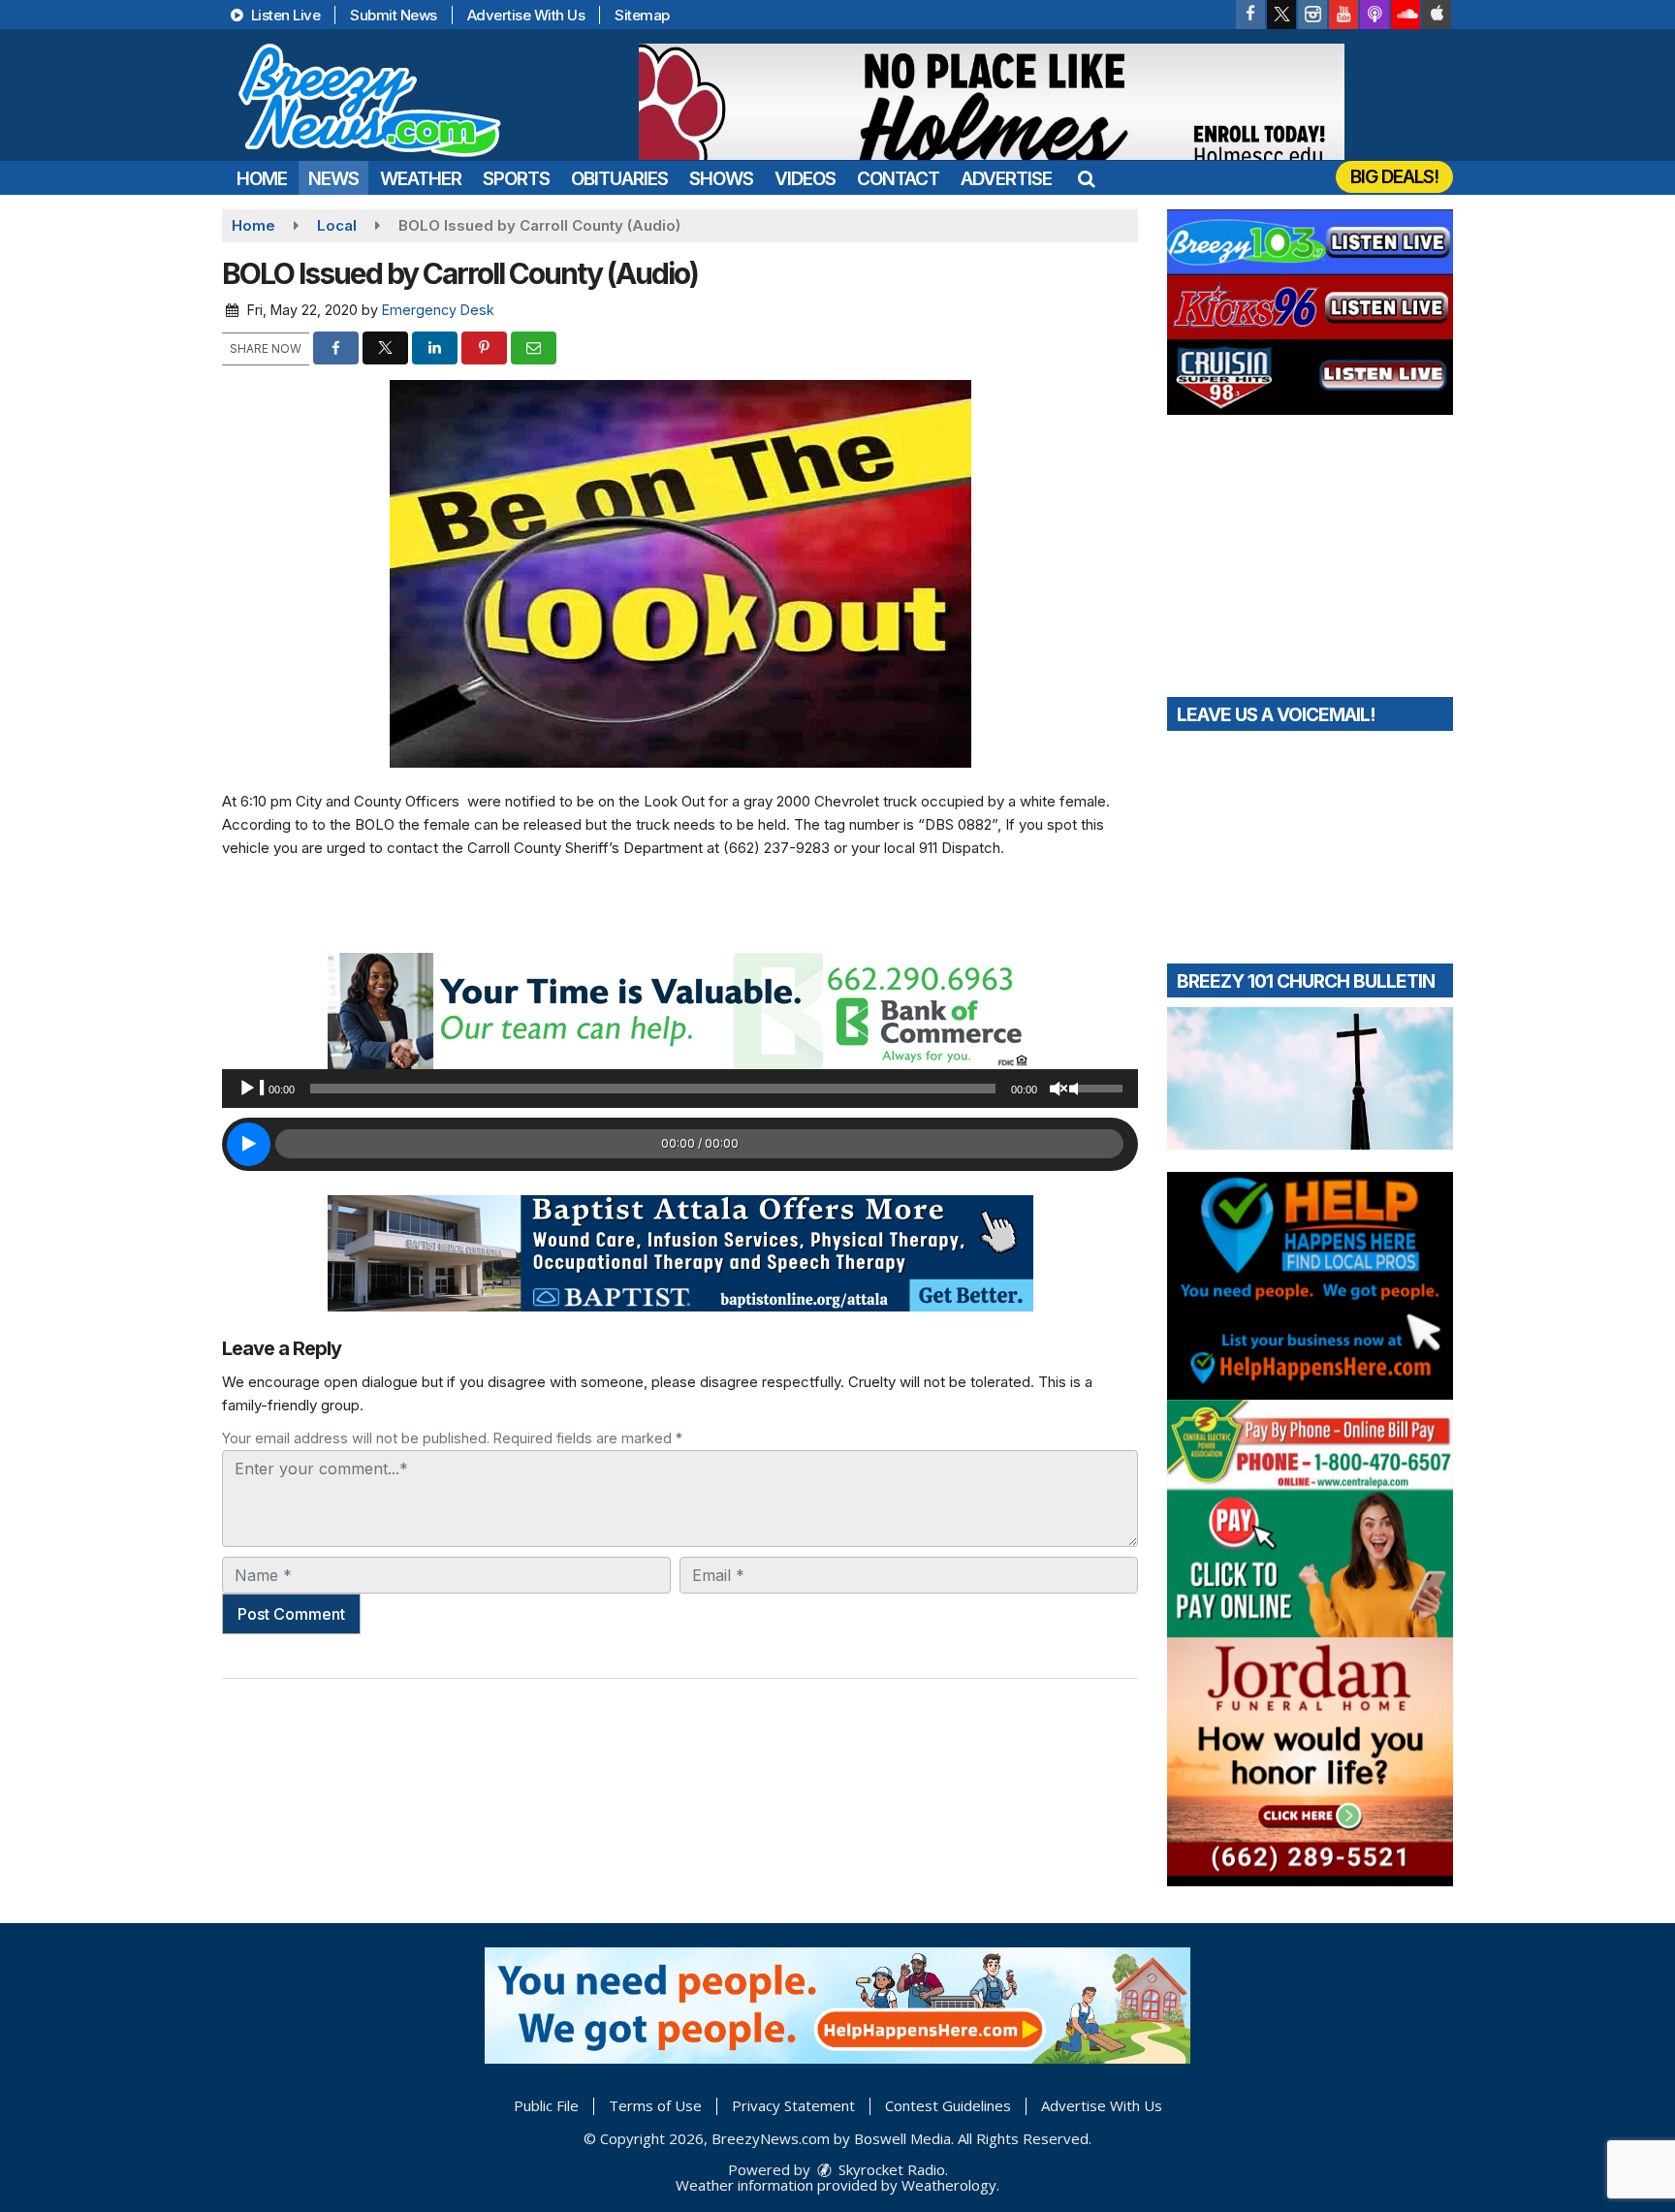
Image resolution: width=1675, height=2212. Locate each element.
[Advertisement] (992, 102)
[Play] (252, 1089)
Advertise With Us (526, 15)
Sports (516, 179)
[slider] (1101, 1087)
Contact (898, 179)
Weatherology (949, 2185)
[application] (680, 1089)
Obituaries (619, 179)
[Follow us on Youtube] (1343, 15)
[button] (1086, 179)
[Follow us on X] (1281, 15)
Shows (721, 179)
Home (262, 179)
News (333, 179)
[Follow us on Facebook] (1250, 15)
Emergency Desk (438, 310)
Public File (546, 2105)
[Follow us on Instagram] (1312, 15)
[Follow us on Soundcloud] (1406, 15)
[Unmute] (1063, 1089)
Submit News (394, 15)
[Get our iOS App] (1437, 15)
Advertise (1006, 179)
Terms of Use (655, 2105)
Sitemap (642, 15)
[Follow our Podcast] (1375, 15)
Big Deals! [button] (1394, 177)
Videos (805, 179)
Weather (421, 179)
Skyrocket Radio (890, 2169)
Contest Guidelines (948, 2105)
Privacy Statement (793, 2105)
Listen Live (284, 15)
